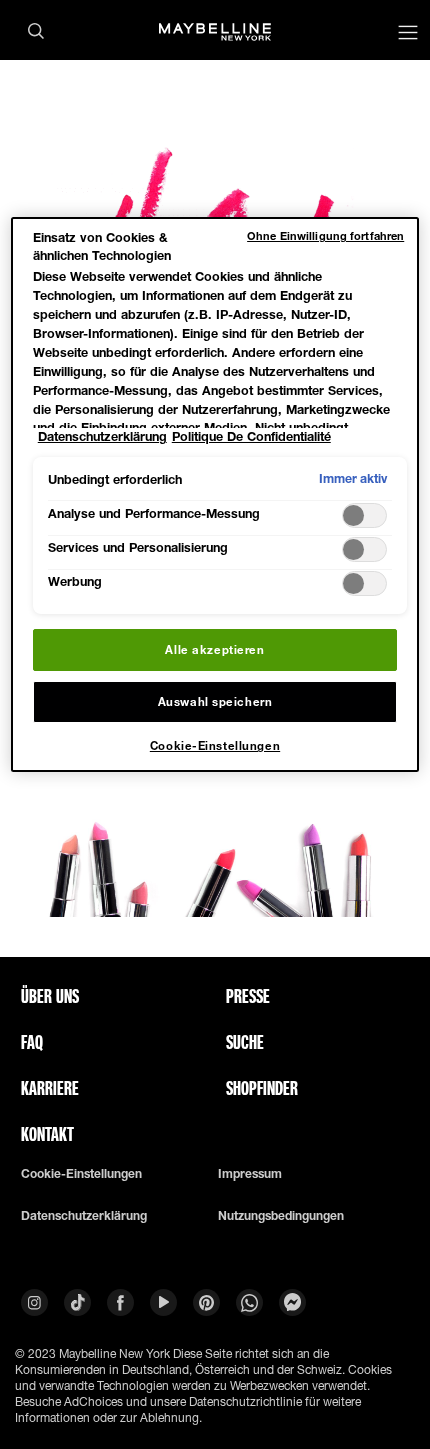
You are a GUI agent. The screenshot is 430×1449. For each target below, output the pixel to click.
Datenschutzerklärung (84, 1216)
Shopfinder (262, 1088)
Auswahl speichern (215, 701)
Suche (245, 1042)
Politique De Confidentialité (251, 436)
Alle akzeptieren (214, 649)
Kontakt (47, 1134)
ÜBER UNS (50, 996)
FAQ (32, 1042)
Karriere (50, 1088)
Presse (248, 996)
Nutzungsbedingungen (281, 1216)
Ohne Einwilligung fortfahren (325, 235)
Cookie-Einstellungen (81, 1174)
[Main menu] (408, 34)
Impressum (250, 1174)
